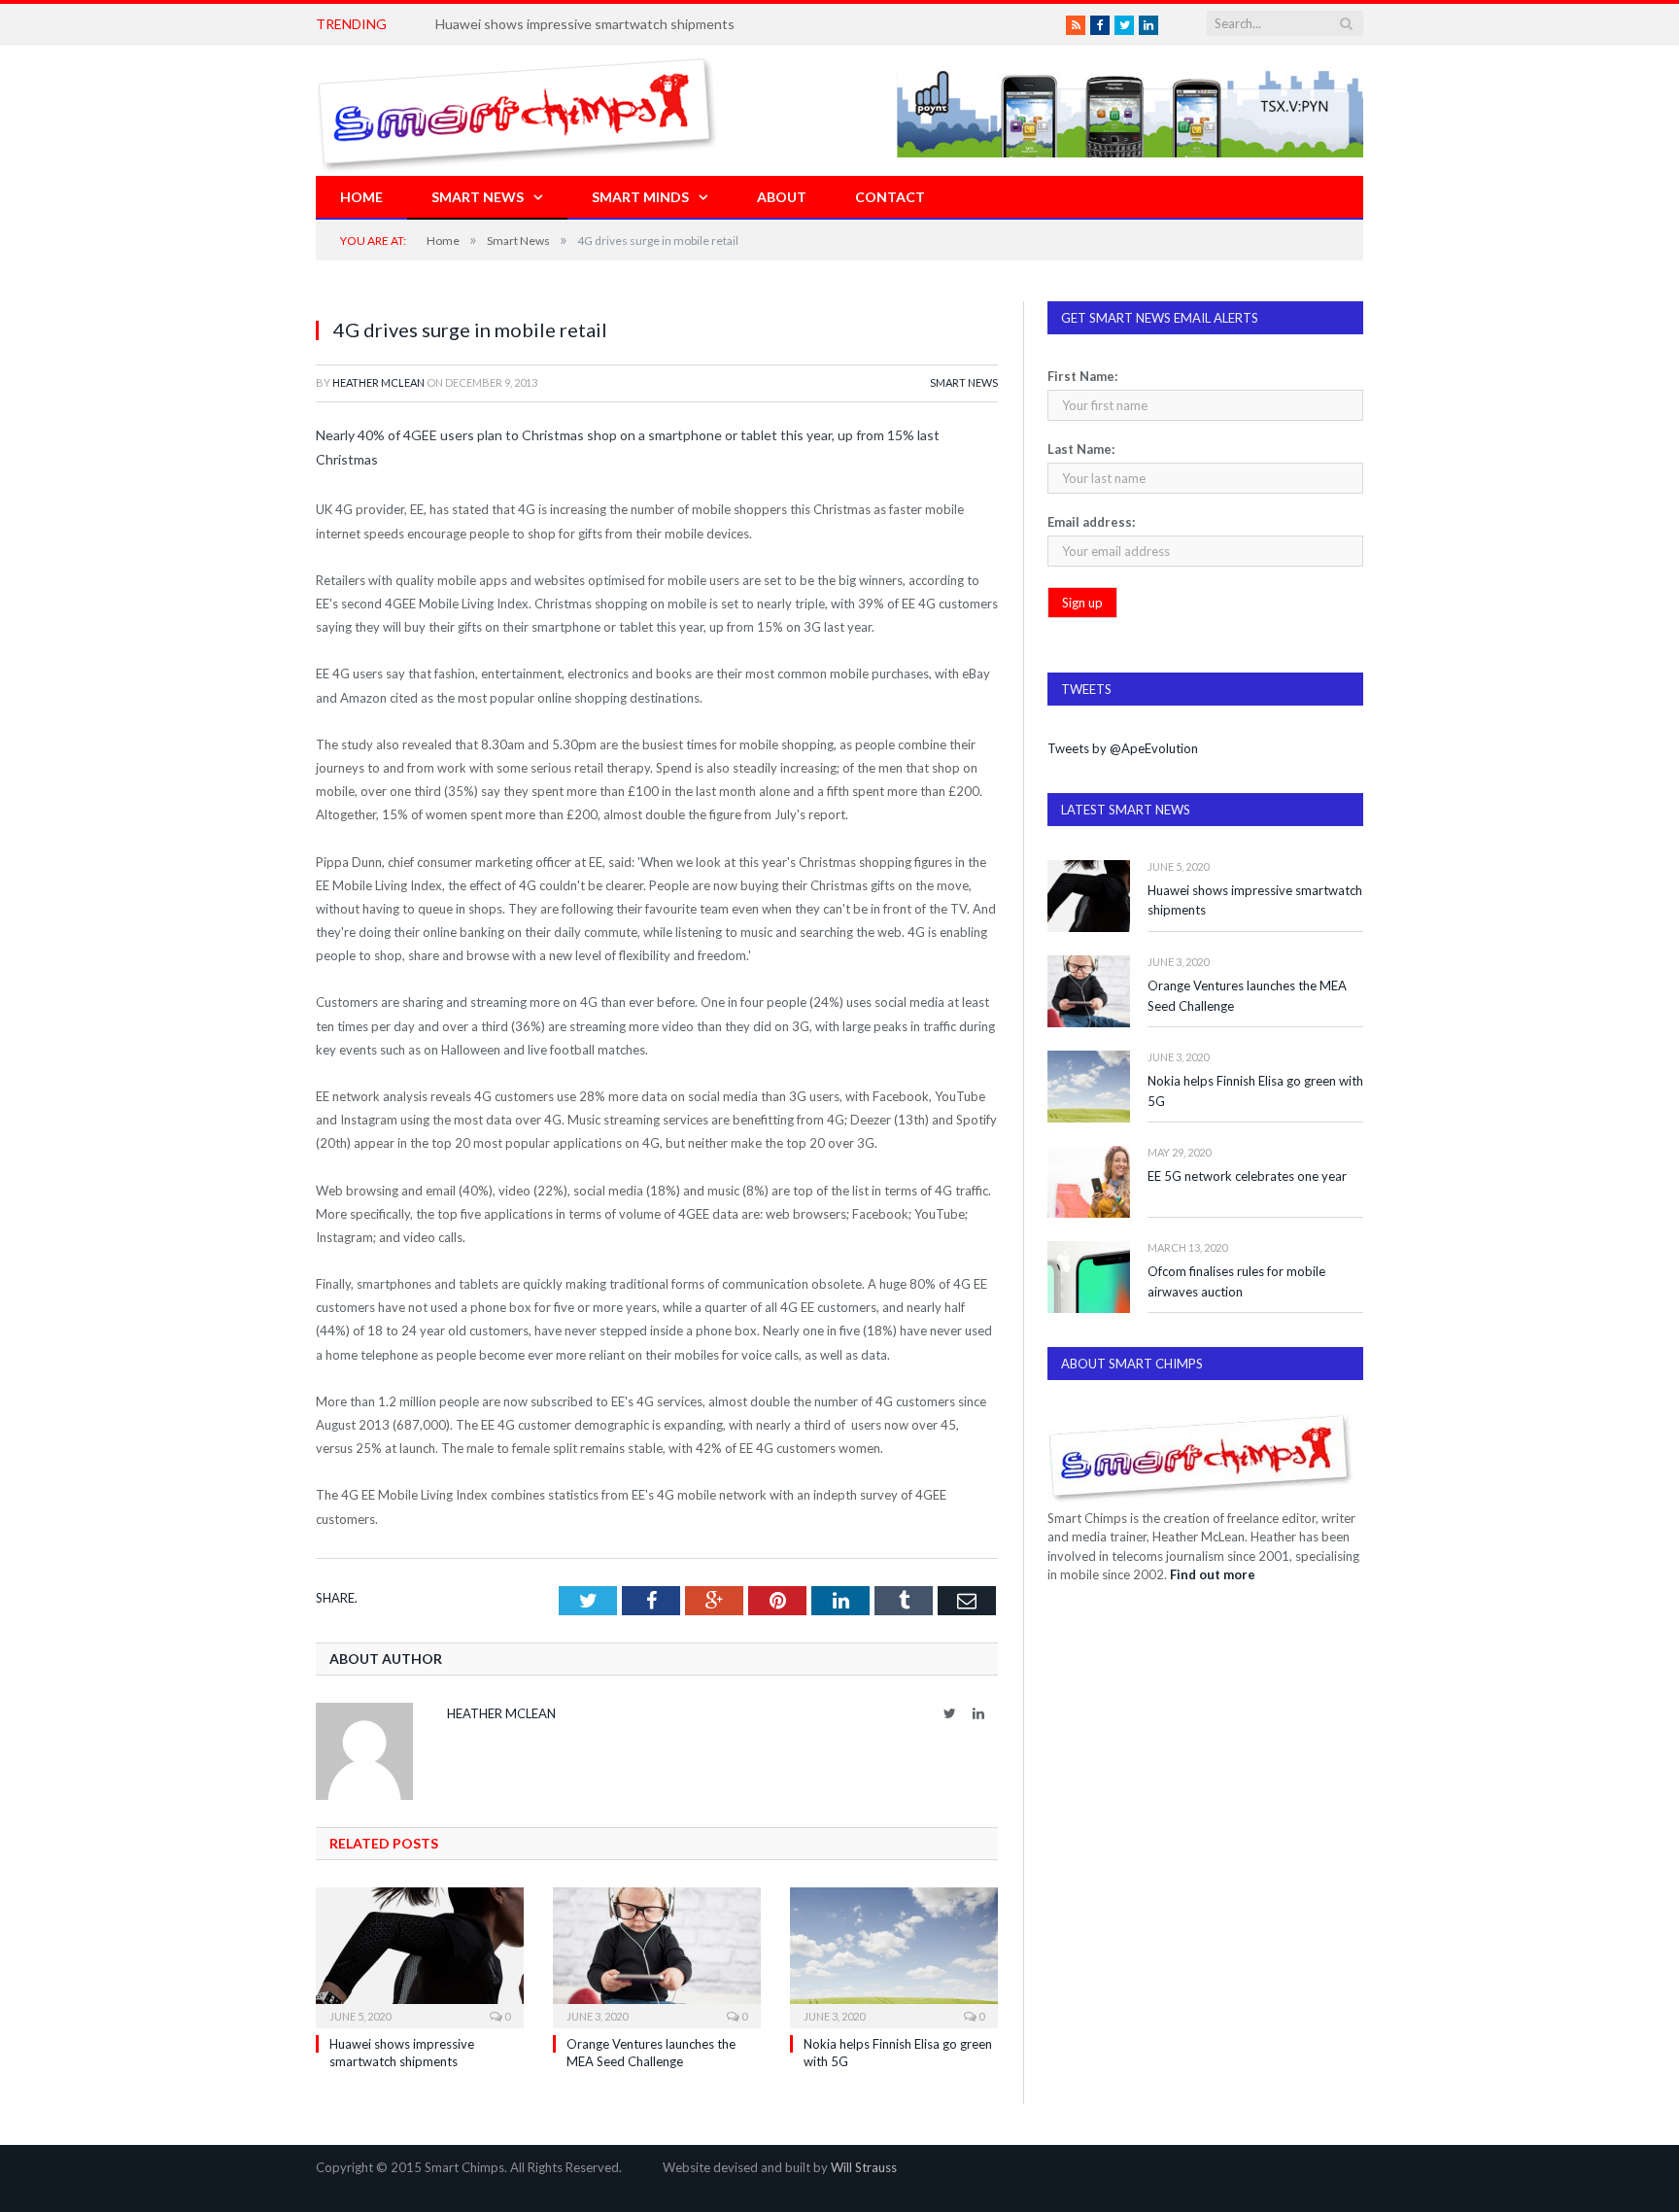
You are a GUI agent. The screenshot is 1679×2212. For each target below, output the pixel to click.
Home (361, 197)
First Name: (1082, 376)
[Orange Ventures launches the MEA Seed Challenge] (657, 1955)
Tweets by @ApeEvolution (1123, 748)
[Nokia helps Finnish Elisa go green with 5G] (894, 1955)
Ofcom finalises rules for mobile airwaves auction (1236, 1281)
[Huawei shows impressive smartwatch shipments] (420, 1955)
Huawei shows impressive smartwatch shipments (1255, 900)
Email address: (1091, 522)
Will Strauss (864, 2167)
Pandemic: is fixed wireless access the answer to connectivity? (625, 24)
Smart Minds (640, 197)
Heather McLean (378, 382)
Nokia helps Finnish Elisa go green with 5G (1255, 1091)
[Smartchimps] (517, 110)
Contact (890, 197)
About (782, 197)
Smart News (478, 197)
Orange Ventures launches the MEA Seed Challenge (1247, 996)
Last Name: (1081, 449)
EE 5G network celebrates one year (1247, 1176)
